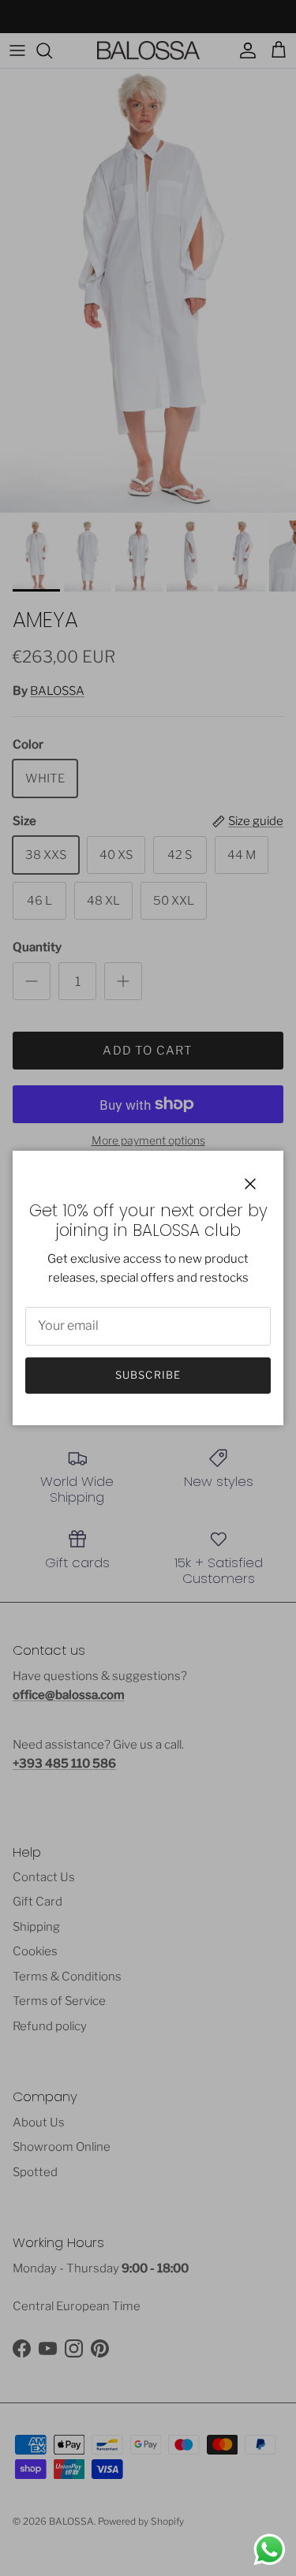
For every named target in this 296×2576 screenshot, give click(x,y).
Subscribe (148, 1375)
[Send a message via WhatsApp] (270, 2550)
